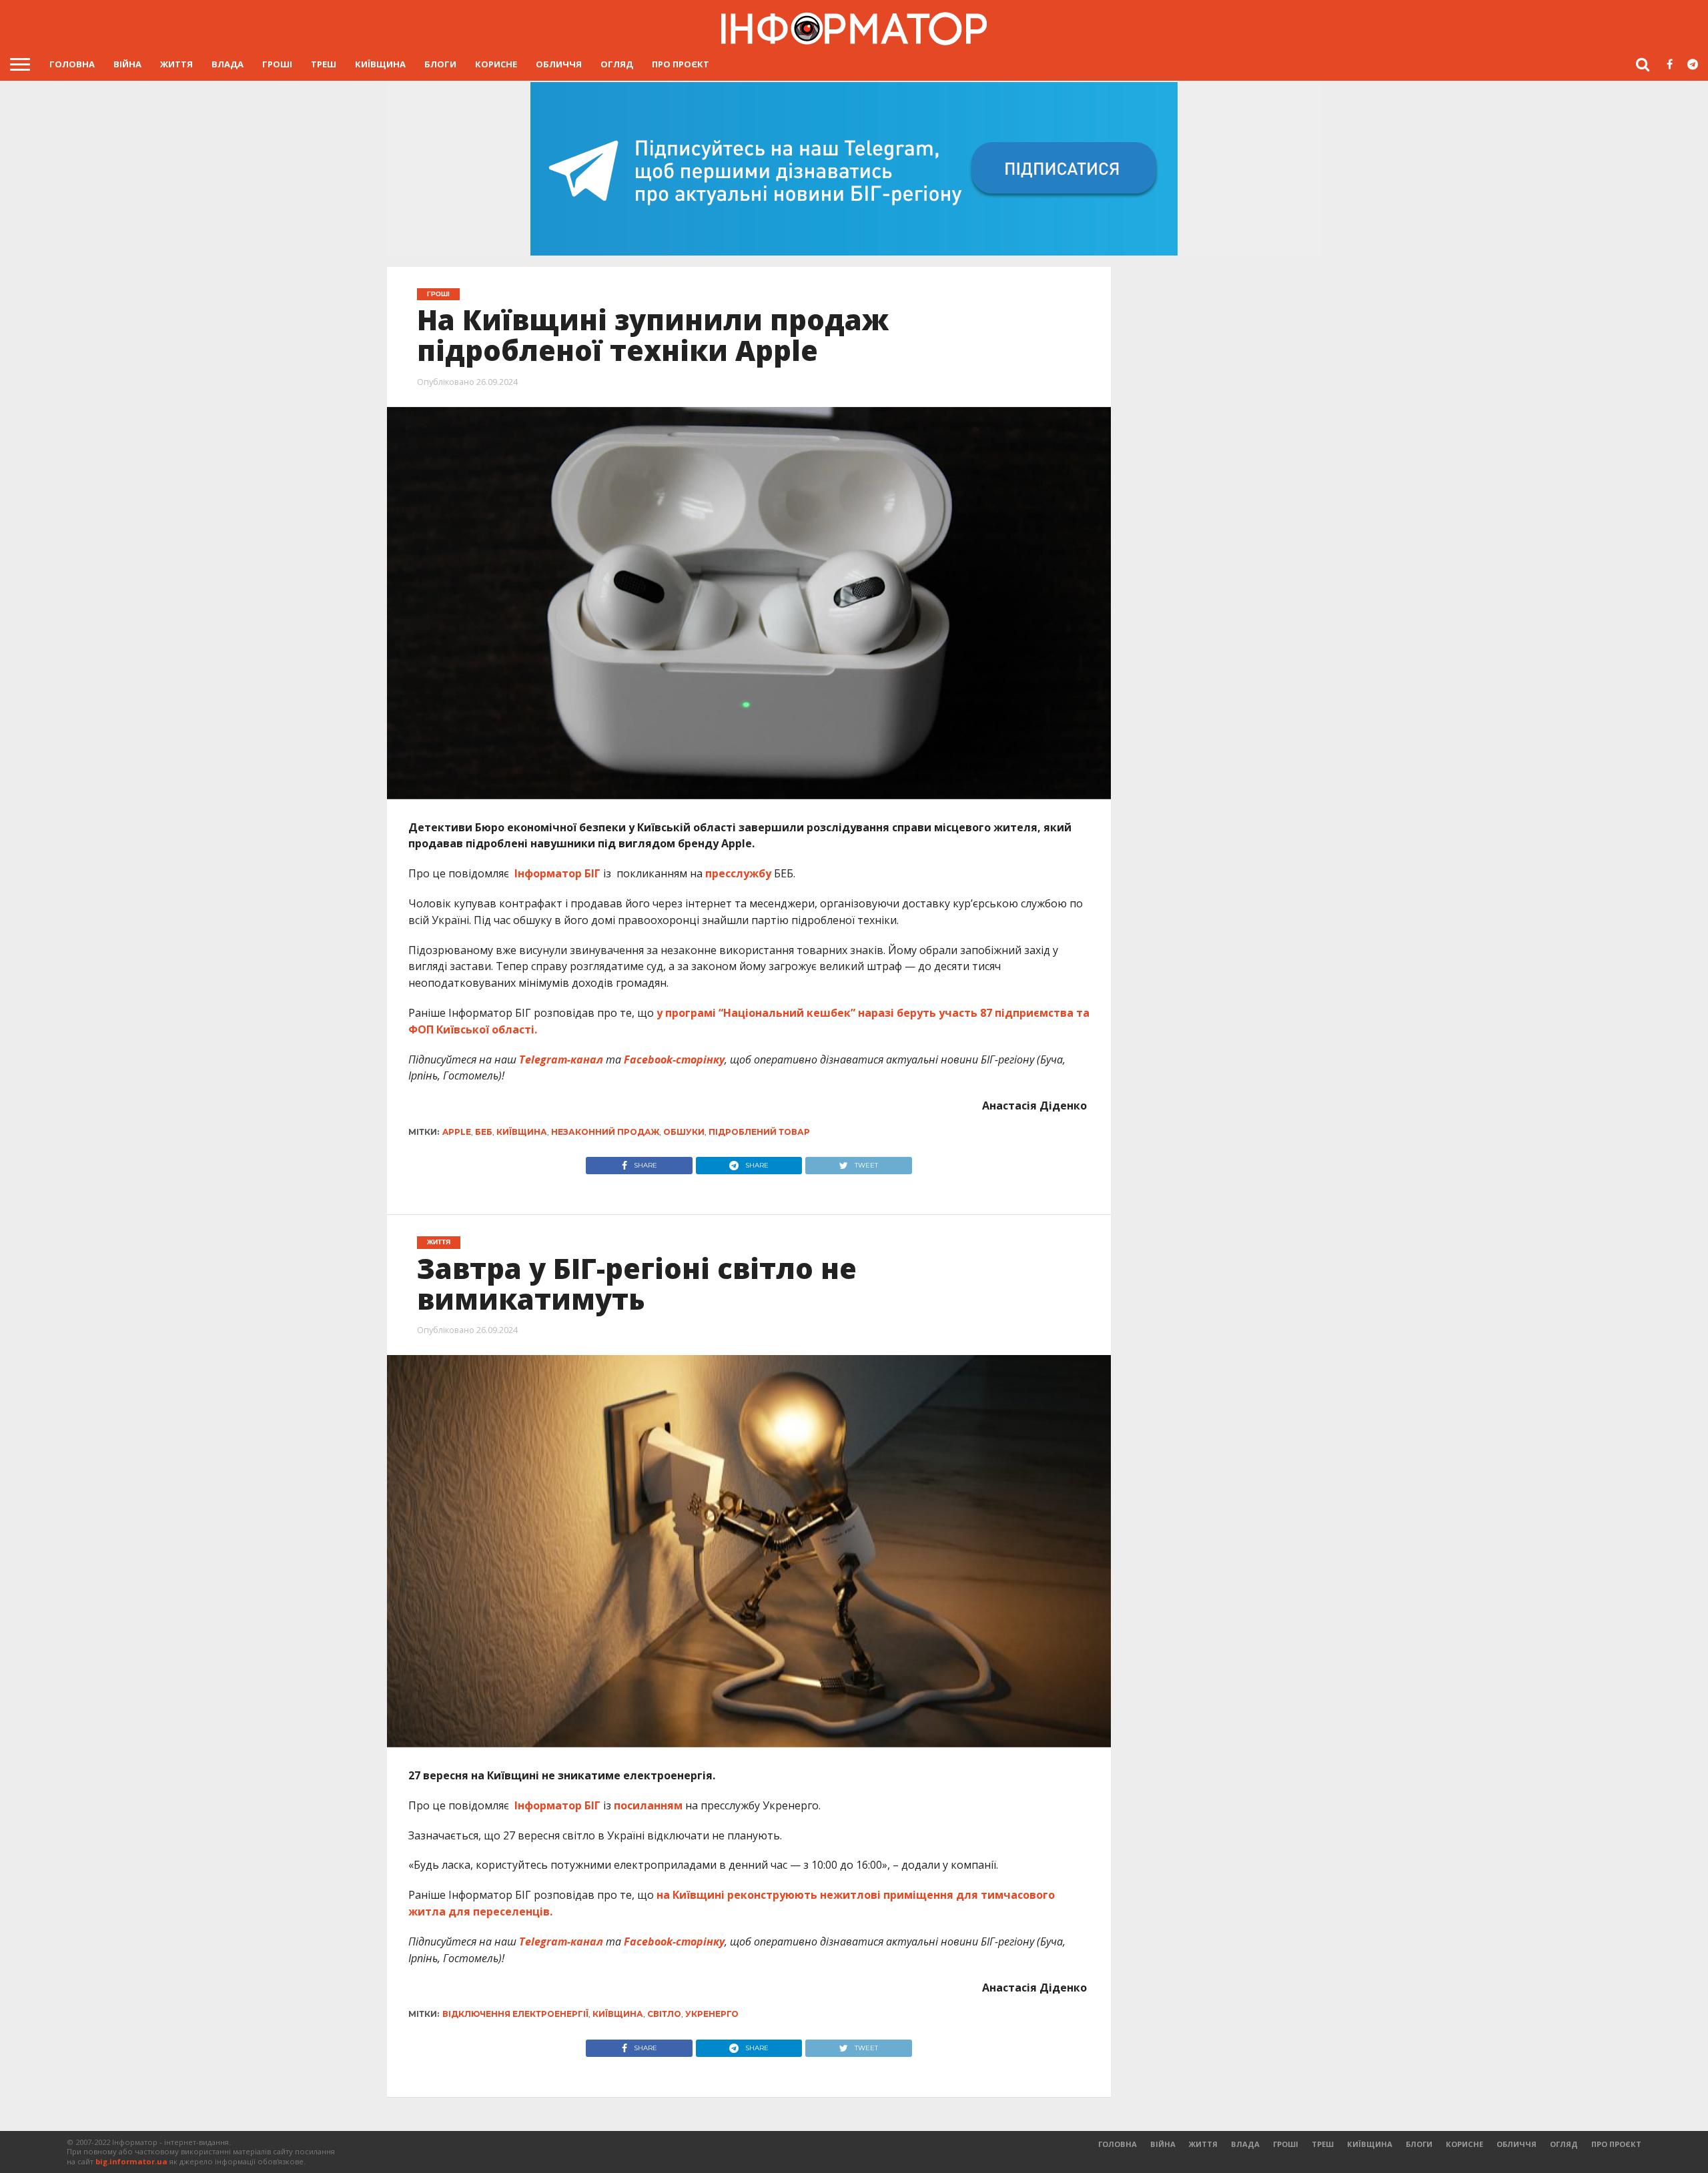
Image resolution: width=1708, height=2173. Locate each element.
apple (457, 1132)
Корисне (496, 64)
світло (664, 2014)
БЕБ (484, 1132)
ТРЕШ (324, 64)
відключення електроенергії (515, 2014)
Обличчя (559, 64)
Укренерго (712, 2014)
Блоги (440, 64)
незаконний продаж (605, 1132)
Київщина (380, 64)
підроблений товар (759, 1132)
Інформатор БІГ (559, 873)
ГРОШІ (277, 64)
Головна (72, 64)
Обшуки (684, 1132)
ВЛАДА (228, 64)
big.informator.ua (131, 2161)
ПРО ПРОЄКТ (681, 64)
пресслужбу (738, 873)
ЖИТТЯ (176, 64)
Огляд (617, 64)
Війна (127, 64)
